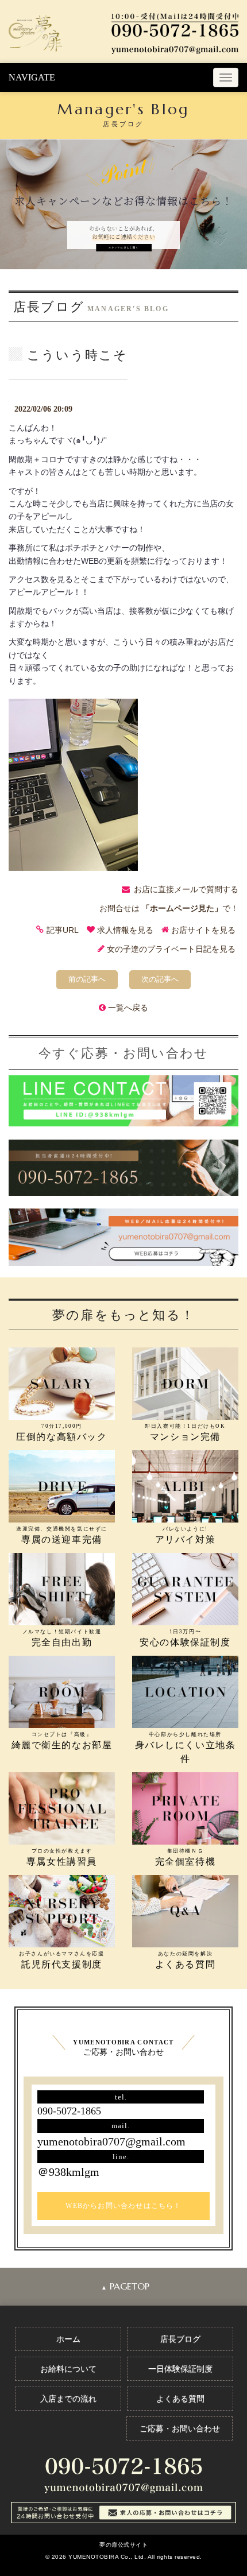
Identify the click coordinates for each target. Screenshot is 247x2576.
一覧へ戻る (128, 1008)
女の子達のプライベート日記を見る (171, 949)
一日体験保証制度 (180, 2369)
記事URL (63, 930)
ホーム (68, 2339)
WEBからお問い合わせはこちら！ (123, 2206)
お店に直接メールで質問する (186, 889)
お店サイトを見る (203, 930)
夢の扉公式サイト (123, 2545)
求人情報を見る (125, 930)
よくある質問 (180, 2399)
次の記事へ (160, 979)
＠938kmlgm (68, 2172)
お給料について (68, 2369)
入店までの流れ (68, 2399)
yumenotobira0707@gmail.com (111, 2141)
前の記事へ (87, 979)
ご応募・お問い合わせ (180, 2428)
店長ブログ (180, 2339)
